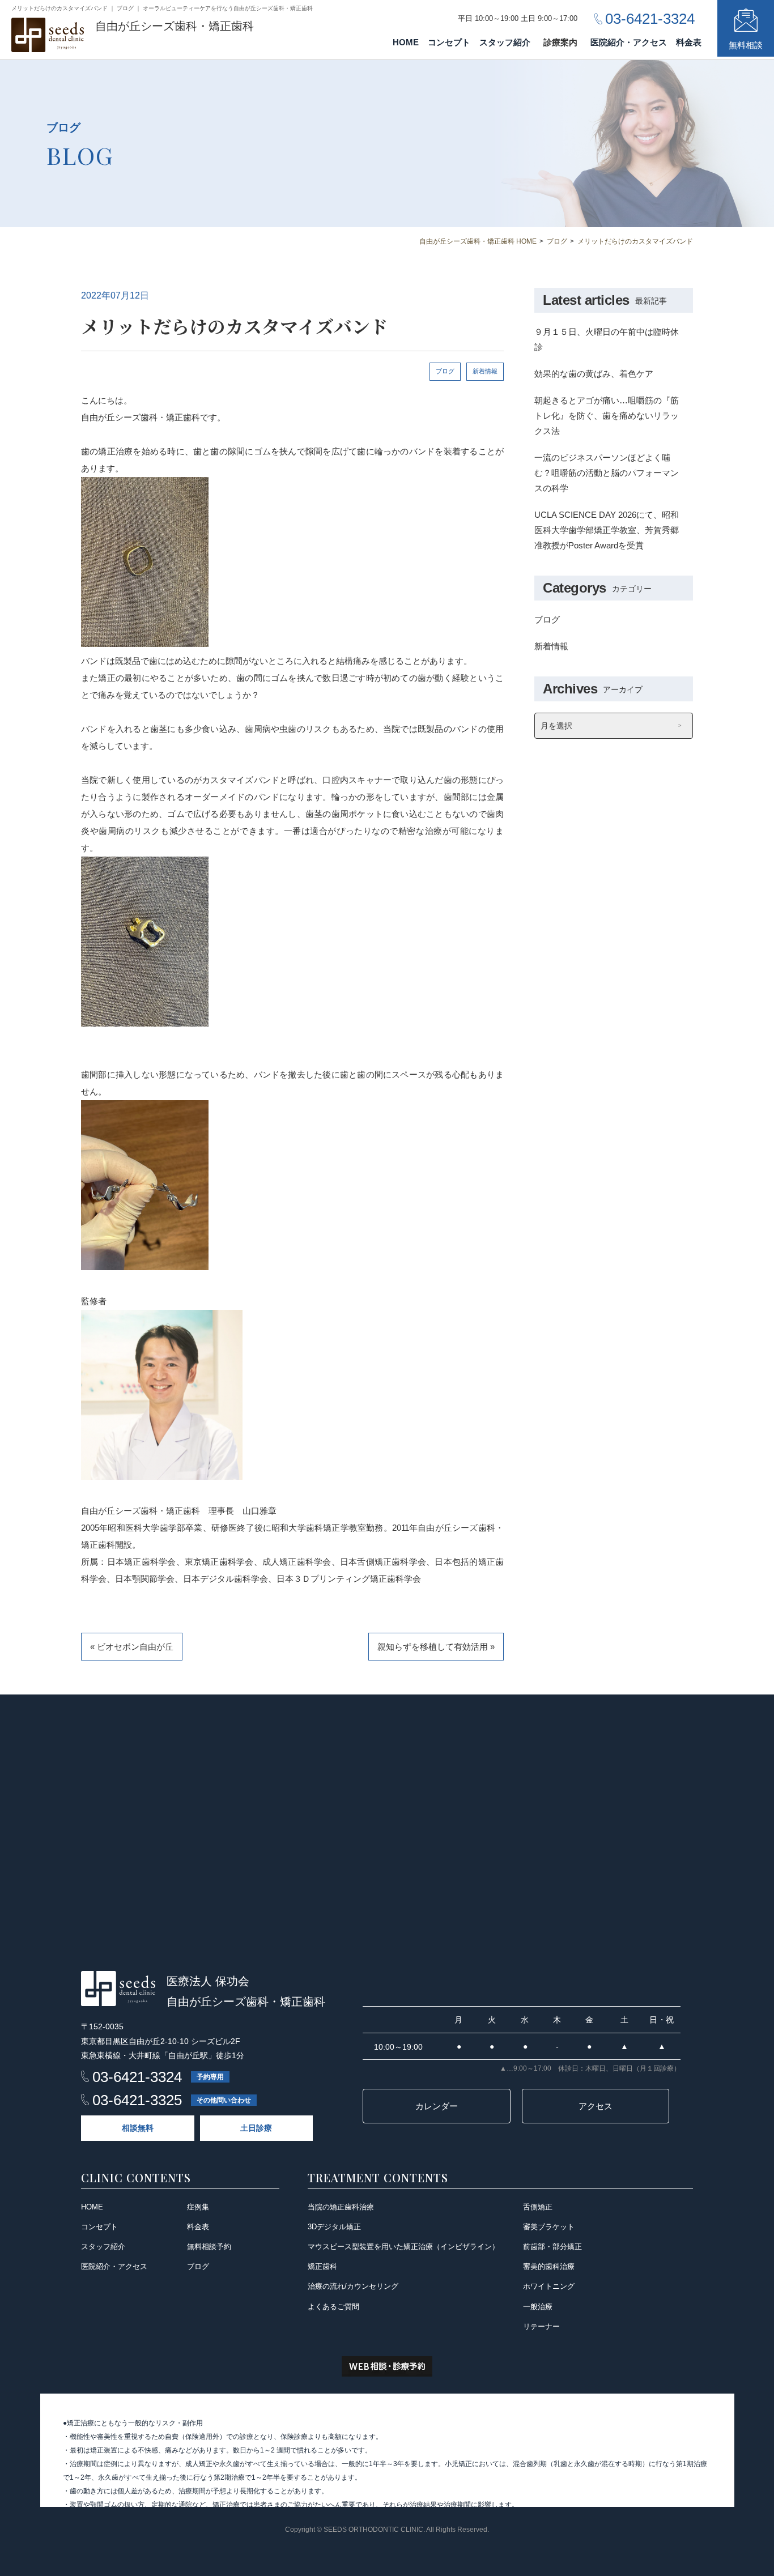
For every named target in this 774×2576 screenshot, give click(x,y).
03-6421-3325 (137, 2100)
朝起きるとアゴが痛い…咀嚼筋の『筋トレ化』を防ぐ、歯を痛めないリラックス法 (607, 416)
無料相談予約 (209, 2247)
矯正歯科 (322, 2266)
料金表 (689, 42)
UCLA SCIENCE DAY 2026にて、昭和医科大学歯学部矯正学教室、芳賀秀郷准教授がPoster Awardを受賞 (607, 530)
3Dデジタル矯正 (334, 2227)
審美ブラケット (549, 2227)
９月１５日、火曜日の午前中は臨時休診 (607, 339)
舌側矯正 (538, 2207)
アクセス (596, 2106)
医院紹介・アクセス (629, 42)
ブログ (445, 371)
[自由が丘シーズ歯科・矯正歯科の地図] (387, 1822)
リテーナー (541, 2326)
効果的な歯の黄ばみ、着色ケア (594, 374)
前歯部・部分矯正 (552, 2247)
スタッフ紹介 (505, 42)
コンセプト (449, 42)
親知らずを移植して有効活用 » (436, 1647)
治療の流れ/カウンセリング (353, 2286)
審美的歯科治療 (549, 2266)
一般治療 (538, 2307)
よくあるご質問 (333, 2307)
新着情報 (485, 371)
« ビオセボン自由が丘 (132, 1647)
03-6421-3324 (137, 2077)
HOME (406, 42)
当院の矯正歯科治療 (341, 2207)
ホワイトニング (549, 2286)
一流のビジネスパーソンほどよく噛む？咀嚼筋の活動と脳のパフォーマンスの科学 (607, 473)
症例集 (198, 2207)
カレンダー (437, 2106)
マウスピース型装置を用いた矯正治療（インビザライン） (403, 2247)
